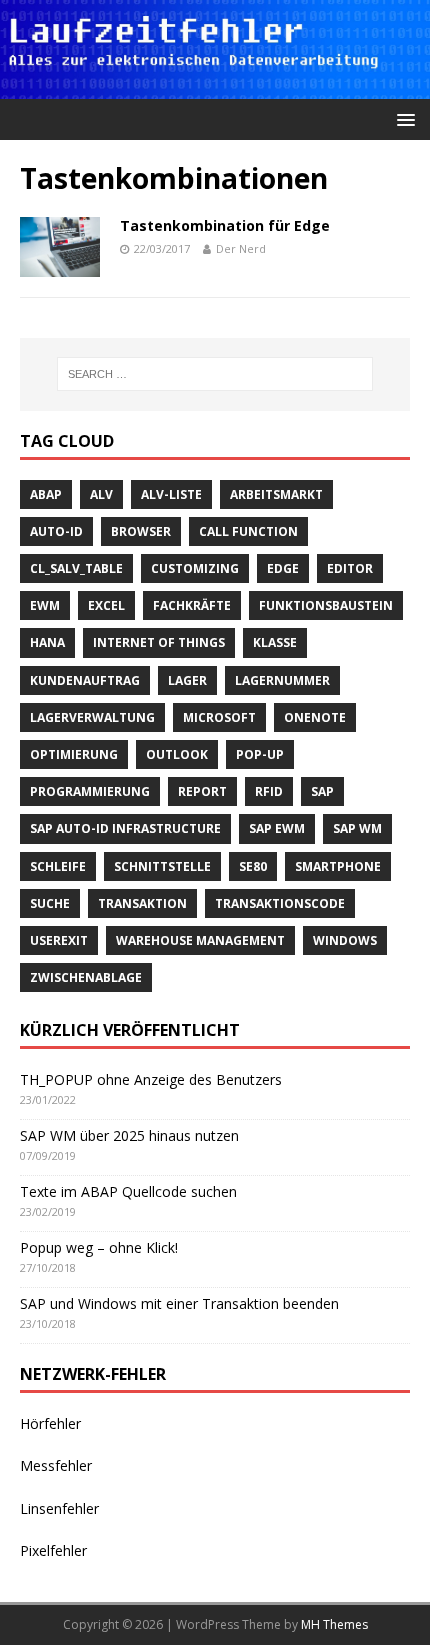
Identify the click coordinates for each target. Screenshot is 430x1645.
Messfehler (56, 1465)
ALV (101, 494)
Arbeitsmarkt (276, 494)
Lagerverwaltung (92, 717)
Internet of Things (159, 642)
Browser (141, 531)
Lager (187, 680)
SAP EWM (277, 828)
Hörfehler (50, 1423)
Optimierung (74, 754)
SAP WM (357, 828)
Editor (350, 568)
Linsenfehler (59, 1508)
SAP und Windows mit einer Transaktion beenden (179, 1303)
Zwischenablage (86, 977)
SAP (322, 791)
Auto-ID (56, 531)
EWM (45, 605)
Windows (345, 940)
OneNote (315, 717)
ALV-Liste (171, 494)
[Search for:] (215, 374)
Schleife (58, 866)
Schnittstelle (162, 866)
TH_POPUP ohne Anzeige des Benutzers (151, 1079)
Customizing (195, 568)
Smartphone (338, 866)
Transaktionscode (280, 903)
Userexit (59, 940)
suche (50, 903)
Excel (106, 605)
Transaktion (142, 903)
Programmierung (90, 791)
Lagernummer (282, 680)
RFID (269, 791)
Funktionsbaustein (326, 605)
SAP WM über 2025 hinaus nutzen (129, 1135)
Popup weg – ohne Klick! (99, 1247)
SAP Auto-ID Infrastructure (125, 828)
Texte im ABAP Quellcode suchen (128, 1191)
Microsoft (219, 717)
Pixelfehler (53, 1550)
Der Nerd (241, 248)
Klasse (275, 642)
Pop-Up (260, 754)
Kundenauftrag (85, 680)
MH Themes (334, 1624)
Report (202, 791)
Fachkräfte (192, 605)
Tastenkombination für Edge (225, 225)
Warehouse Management (200, 940)
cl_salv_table (76, 568)
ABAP (46, 494)
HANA (47, 642)
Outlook (177, 754)
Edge (283, 568)
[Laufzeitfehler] (215, 87)
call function (248, 531)
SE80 (253, 866)
